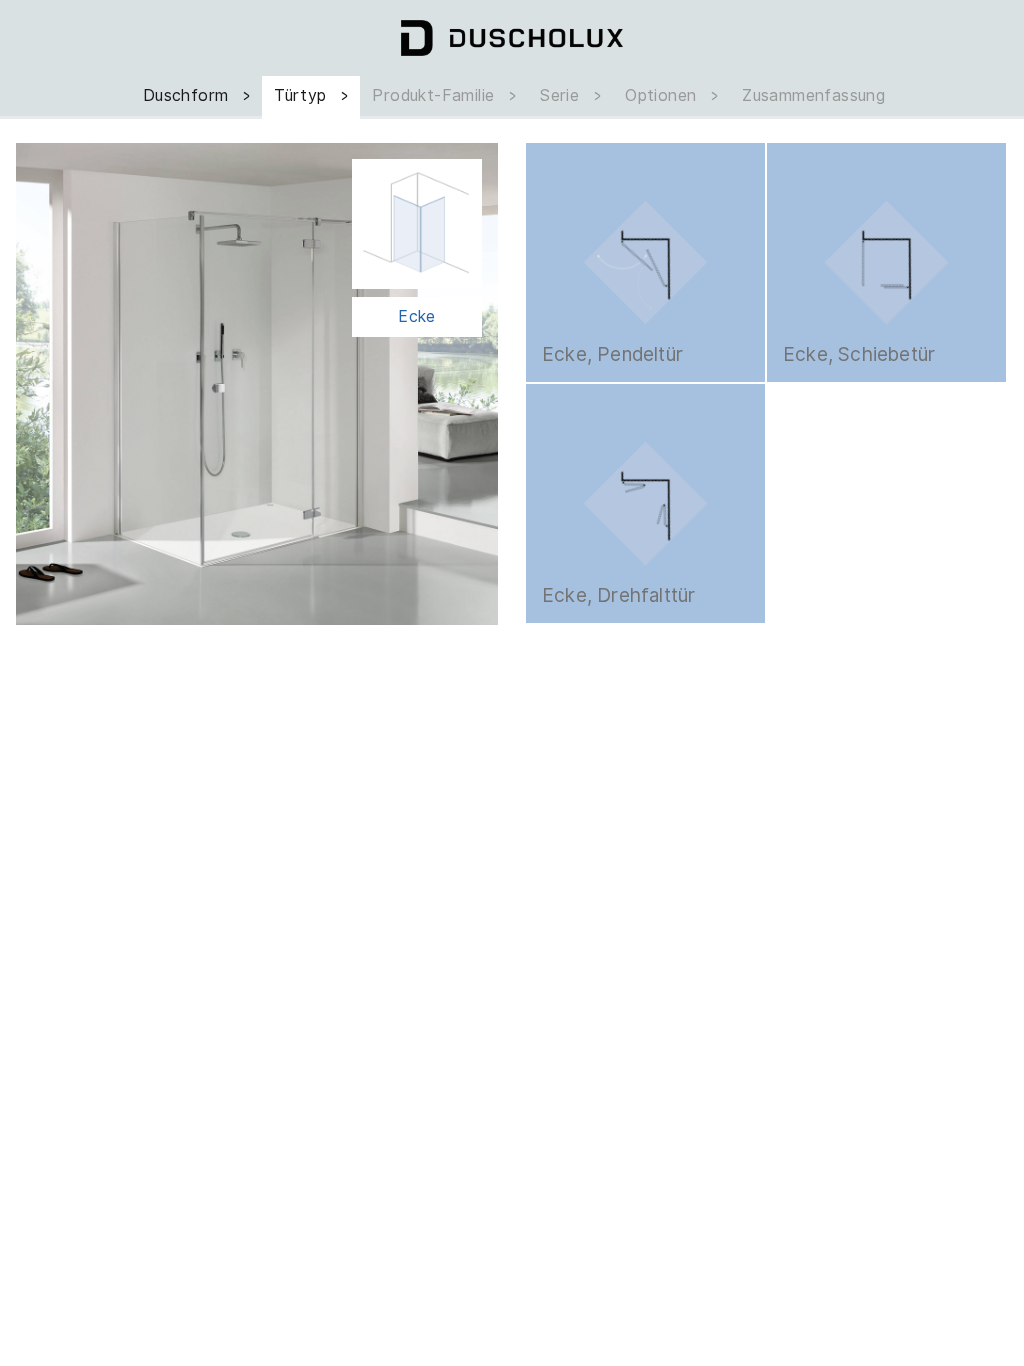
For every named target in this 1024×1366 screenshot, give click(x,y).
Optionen (663, 95)
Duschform (188, 95)
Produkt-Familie (435, 95)
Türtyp (303, 95)
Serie (562, 95)
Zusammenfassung (813, 95)
